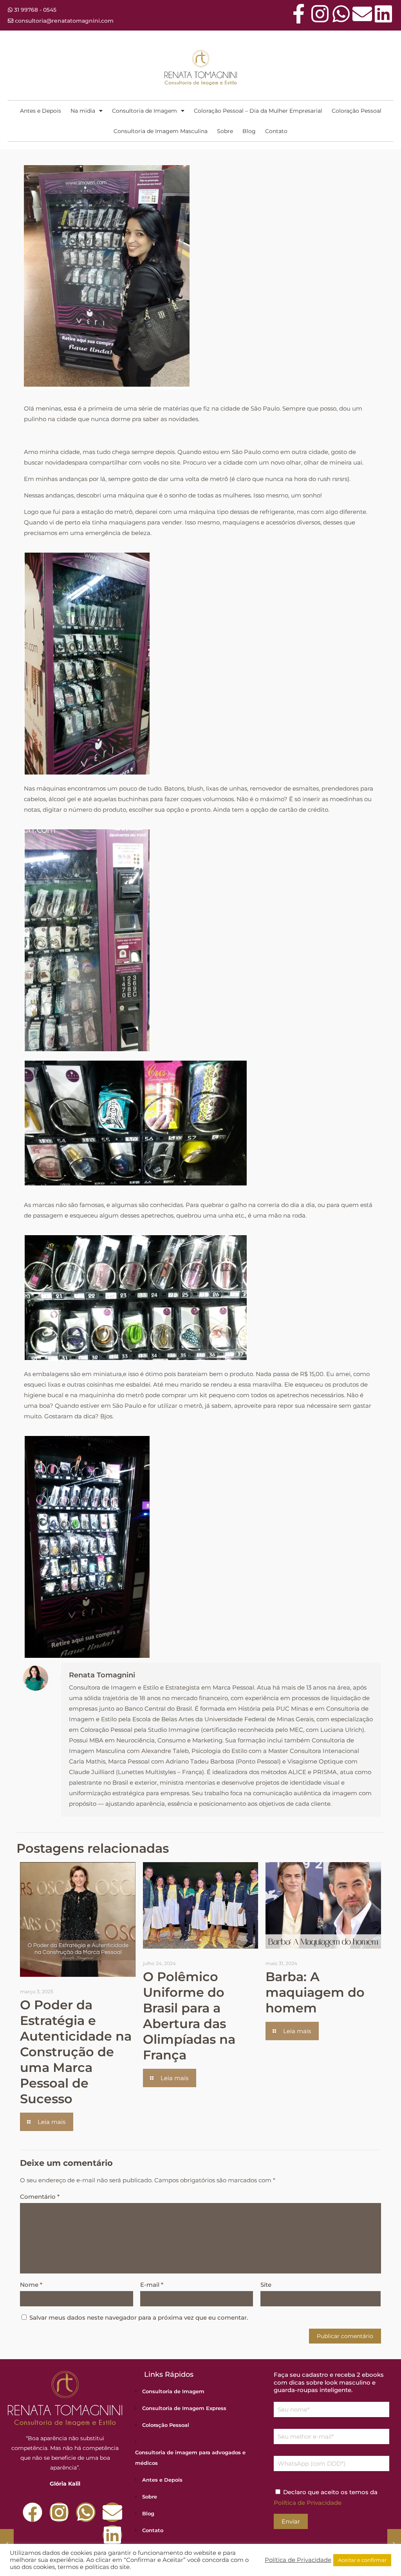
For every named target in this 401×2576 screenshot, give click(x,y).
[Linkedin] (383, 14)
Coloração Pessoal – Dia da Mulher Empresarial (258, 111)
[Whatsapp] (341, 14)
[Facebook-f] (299, 14)
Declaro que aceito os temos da (326, 2497)
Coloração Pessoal (357, 111)
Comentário (40, 2197)
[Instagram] (320, 14)
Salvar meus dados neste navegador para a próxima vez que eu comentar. (139, 2317)
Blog (249, 131)
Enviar (291, 2521)
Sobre (225, 131)
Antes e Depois (41, 111)
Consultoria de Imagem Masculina (161, 131)
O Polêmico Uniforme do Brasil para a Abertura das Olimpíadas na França (189, 2016)
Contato (276, 131)
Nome (31, 2285)
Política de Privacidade (308, 2503)
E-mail (152, 2285)
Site (266, 2285)
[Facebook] (33, 2512)
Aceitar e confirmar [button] (362, 2560)
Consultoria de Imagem (145, 111)
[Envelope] (362, 14)
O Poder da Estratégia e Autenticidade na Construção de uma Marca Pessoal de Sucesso (76, 2052)
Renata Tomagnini (102, 1675)
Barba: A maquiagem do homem (315, 1992)
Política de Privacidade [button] (298, 2560)
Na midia (83, 111)
